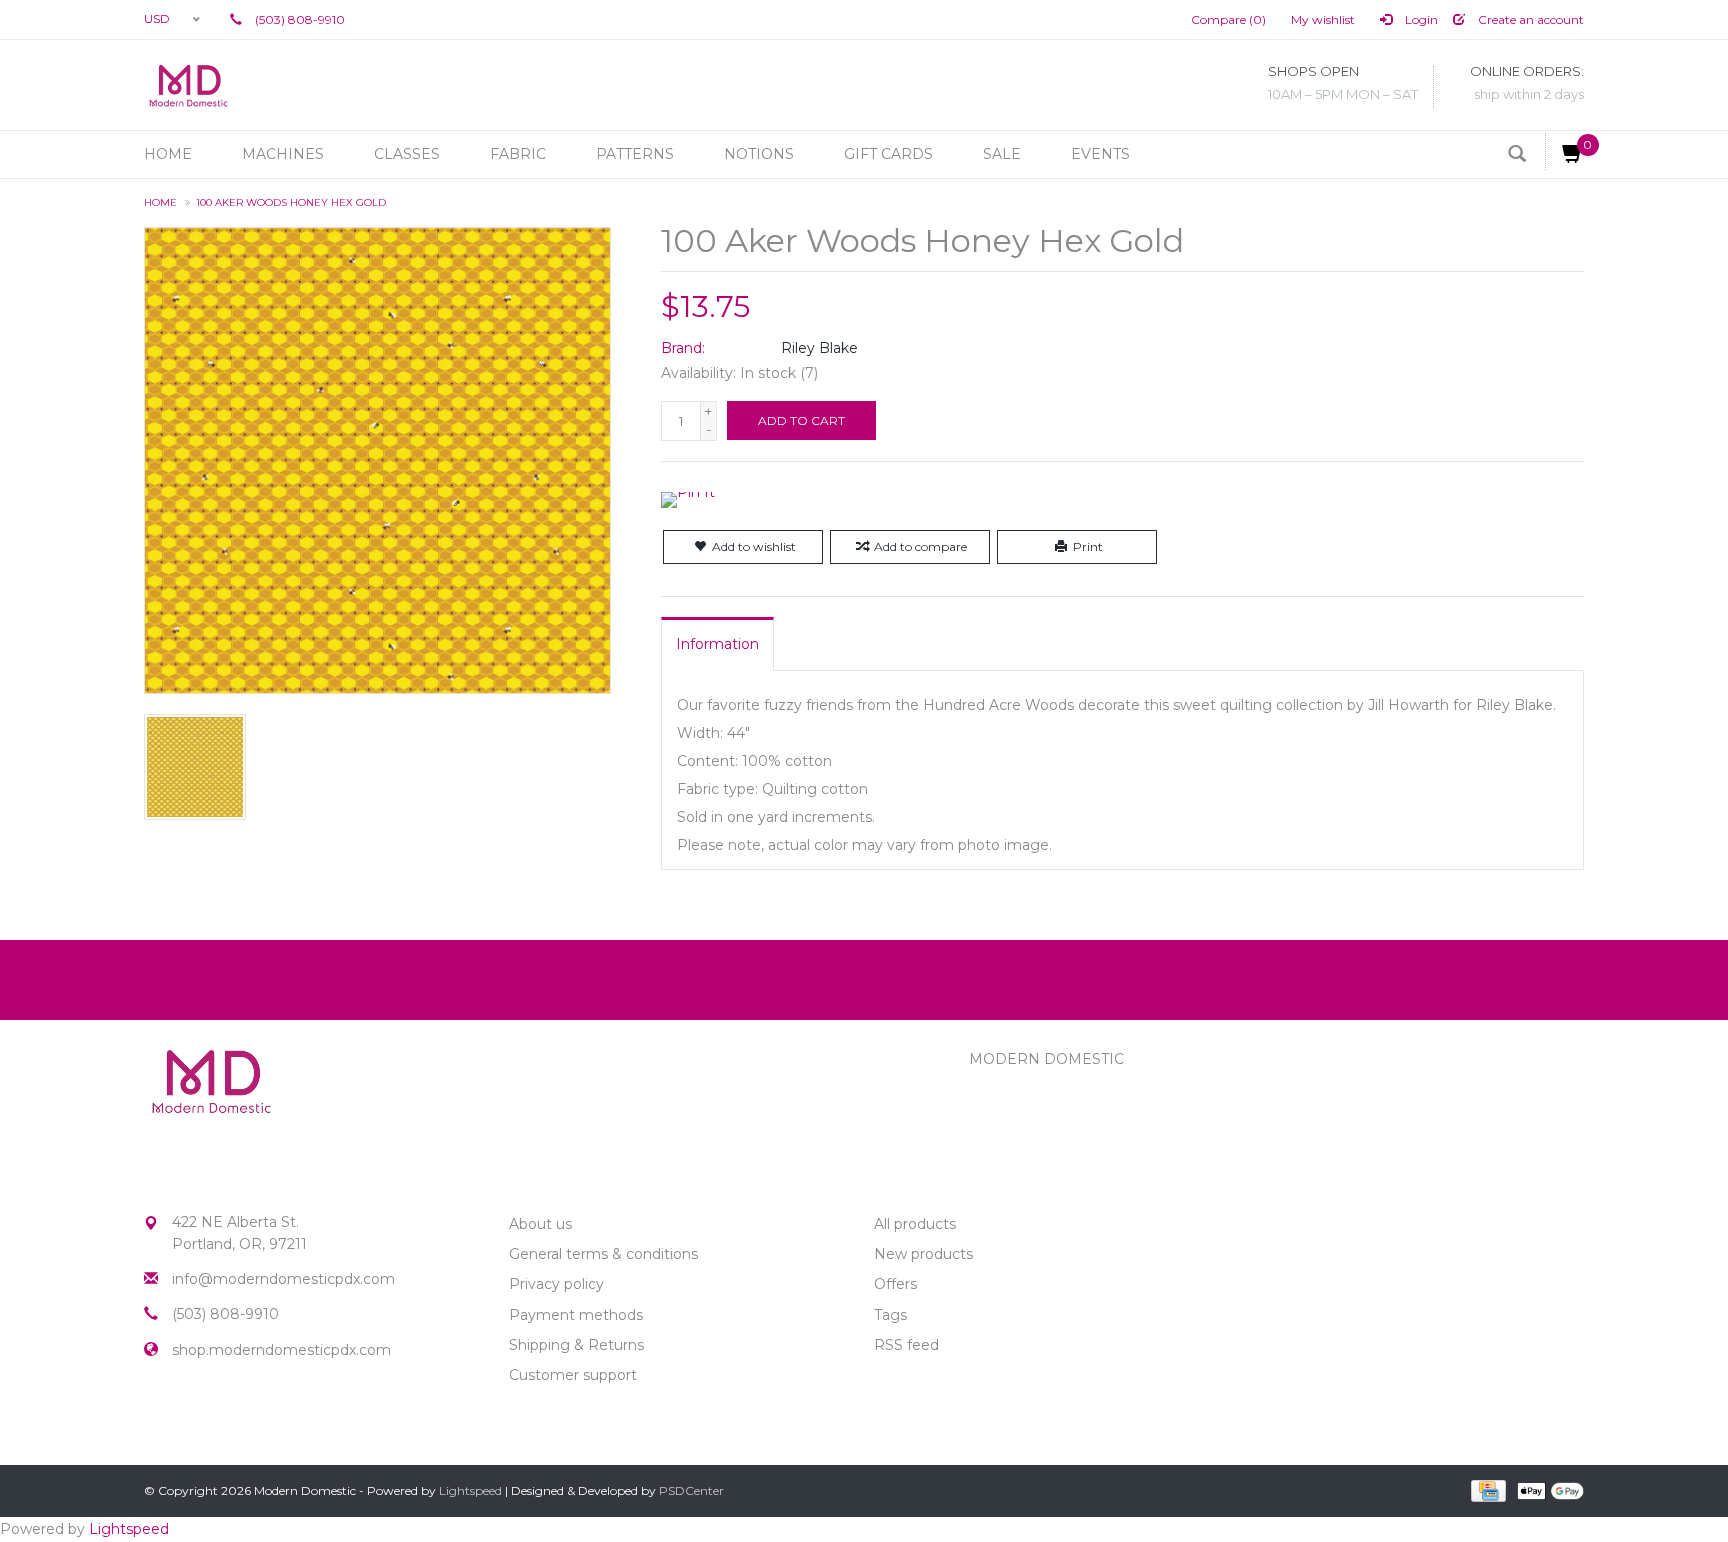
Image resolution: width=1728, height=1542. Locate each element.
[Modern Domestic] (188, 85)
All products (915, 1224)
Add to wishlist (754, 546)
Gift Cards (888, 154)
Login (1420, 19)
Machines (283, 154)
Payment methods (576, 1315)
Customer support (573, 1375)
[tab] (717, 644)
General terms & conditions (603, 1254)
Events (1100, 154)
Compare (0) (1228, 19)
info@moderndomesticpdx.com (283, 1279)
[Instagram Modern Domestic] (196, 1419)
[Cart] (1564, 151)
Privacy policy (556, 1284)
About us (540, 1224)
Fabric (518, 154)
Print (1088, 546)
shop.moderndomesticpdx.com (281, 1350)
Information (717, 644)
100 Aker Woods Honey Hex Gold (291, 202)
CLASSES (407, 154)
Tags (890, 1315)
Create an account (1529, 19)
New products (923, 1254)
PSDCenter (691, 1490)
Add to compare (920, 546)
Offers (895, 1284)
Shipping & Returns (576, 1345)
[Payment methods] (1486, 1489)
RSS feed (906, 1345)
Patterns (635, 154)
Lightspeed (470, 1490)
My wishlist (1323, 19)
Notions (759, 154)
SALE (1002, 154)
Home (168, 154)
